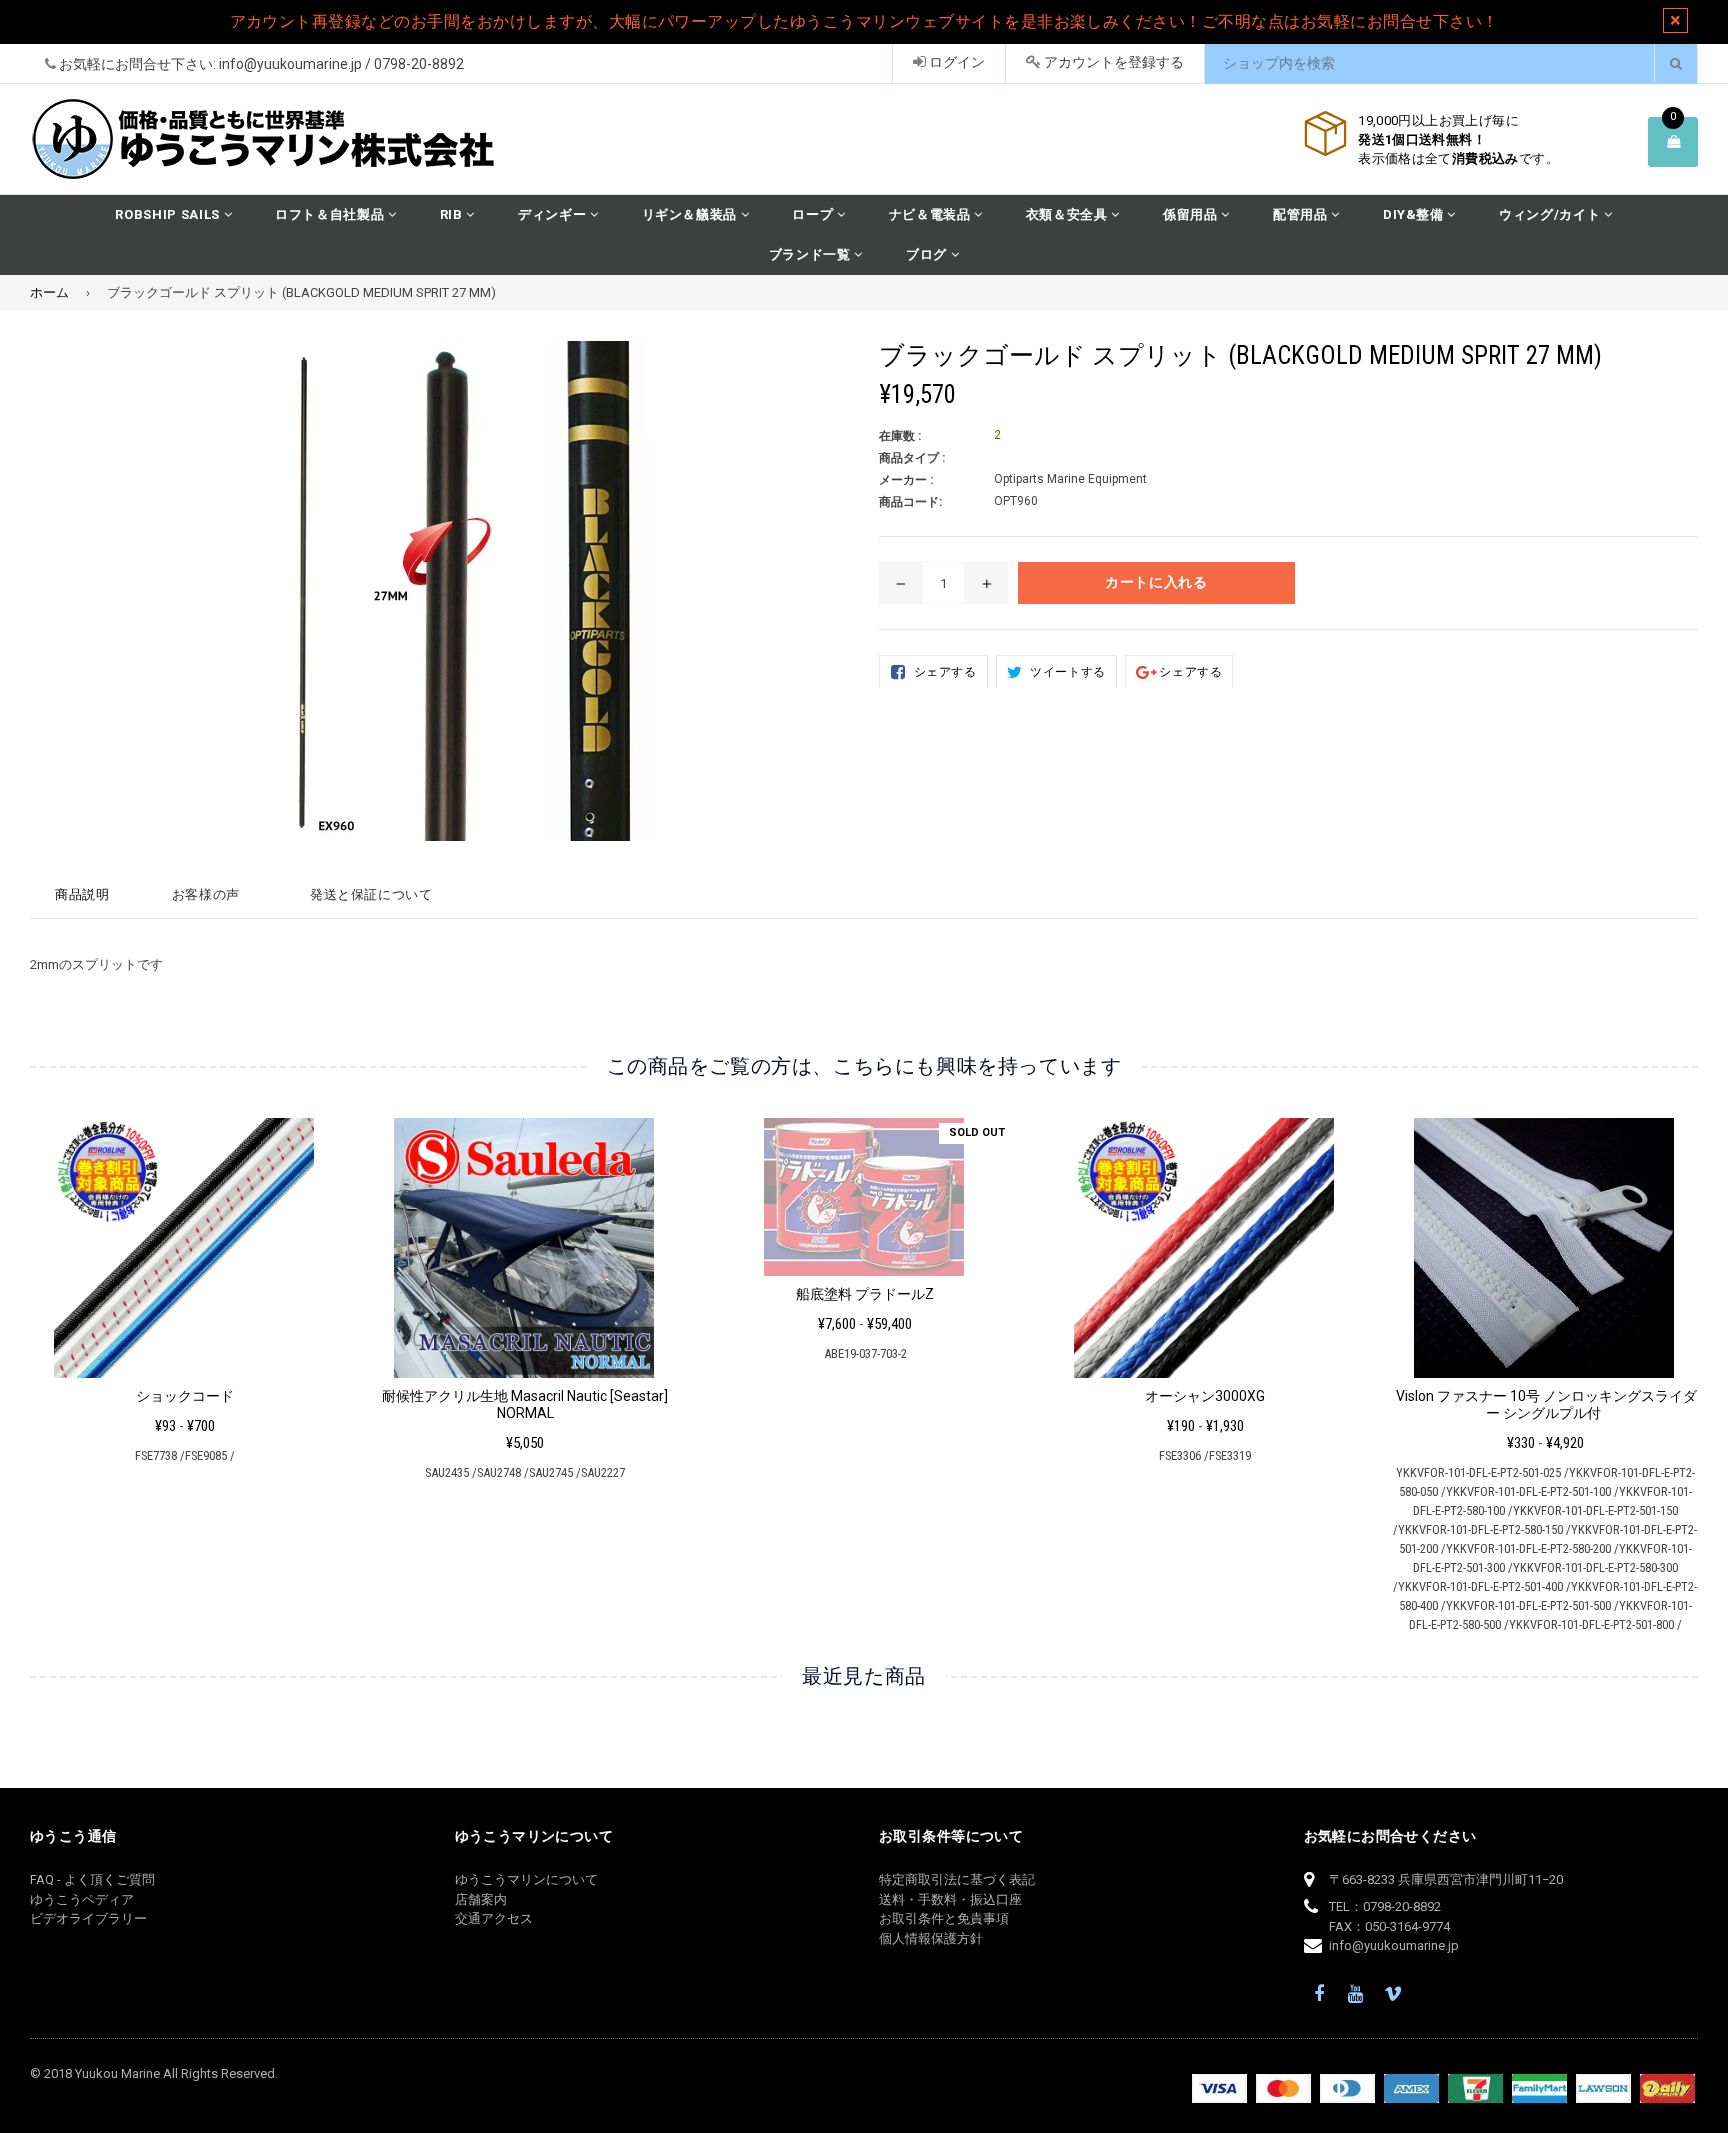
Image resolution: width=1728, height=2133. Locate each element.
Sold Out (977, 1132)
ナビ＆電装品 (932, 214)
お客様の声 (206, 894)
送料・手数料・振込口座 (950, 1899)
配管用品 (1302, 214)
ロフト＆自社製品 (331, 214)
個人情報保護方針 (931, 1938)
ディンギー (554, 214)
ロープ (814, 214)
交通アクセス (494, 1918)
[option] (170, 1299)
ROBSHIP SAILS (169, 214)
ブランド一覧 (812, 254)
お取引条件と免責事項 (944, 1918)
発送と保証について (371, 894)
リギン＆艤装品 (691, 214)
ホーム (49, 292)
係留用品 (1192, 214)
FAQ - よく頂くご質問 (92, 1879)
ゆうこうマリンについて (526, 1879)
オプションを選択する (184, 1242)
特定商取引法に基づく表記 (957, 1879)
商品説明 (82, 894)
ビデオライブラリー (88, 1918)
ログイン (955, 62)
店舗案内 (481, 1899)
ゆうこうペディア (82, 1899)
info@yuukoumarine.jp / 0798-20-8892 (341, 64)
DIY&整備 (1415, 214)
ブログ (928, 254)
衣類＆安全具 (1069, 214)
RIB (453, 214)
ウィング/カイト (1551, 214)
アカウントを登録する (1112, 62)
